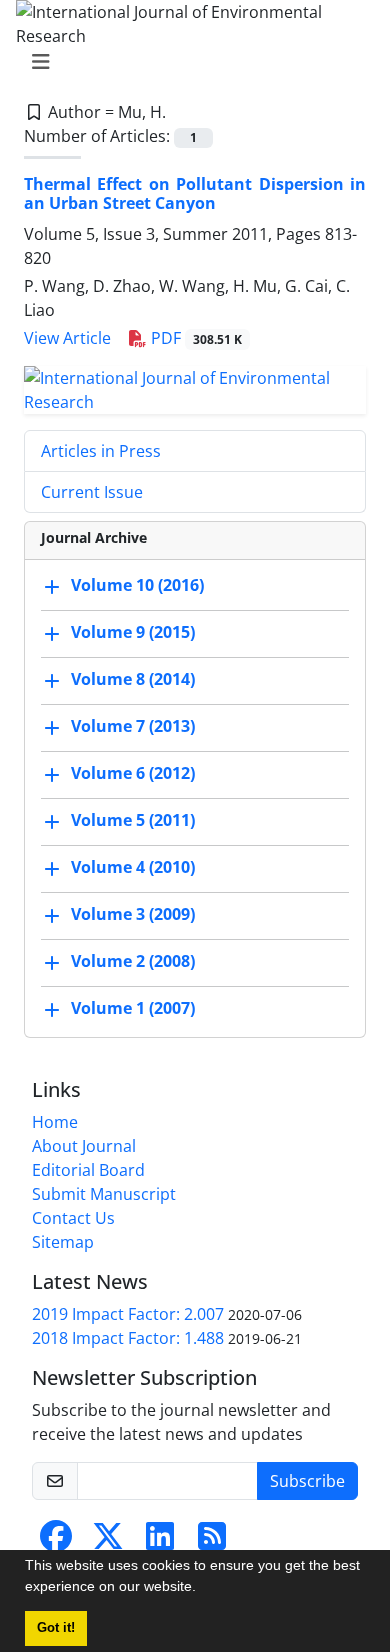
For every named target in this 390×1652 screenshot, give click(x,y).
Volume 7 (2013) (133, 726)
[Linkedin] (160, 1542)
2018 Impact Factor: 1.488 (128, 1338)
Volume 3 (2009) (133, 914)
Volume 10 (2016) (137, 585)
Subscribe (307, 1481)
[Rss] (212, 1542)
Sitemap (63, 1242)
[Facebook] (56, 1542)
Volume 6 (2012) (133, 773)
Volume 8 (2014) (133, 679)
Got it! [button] (56, 1628)
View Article (67, 338)
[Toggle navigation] (189, 62)
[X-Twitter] (108, 1542)
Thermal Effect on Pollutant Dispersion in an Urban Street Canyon (195, 193)
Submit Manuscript (104, 1194)
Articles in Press (101, 451)
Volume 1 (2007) (133, 1008)
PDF (194, 338)
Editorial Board (88, 1170)
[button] (203, 1589)
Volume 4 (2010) (133, 867)
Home (55, 1122)
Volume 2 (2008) (133, 961)
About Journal (84, 1146)
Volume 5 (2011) (133, 820)
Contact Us (73, 1218)
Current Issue (92, 492)
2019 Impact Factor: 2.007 (128, 1314)
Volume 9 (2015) (133, 632)
